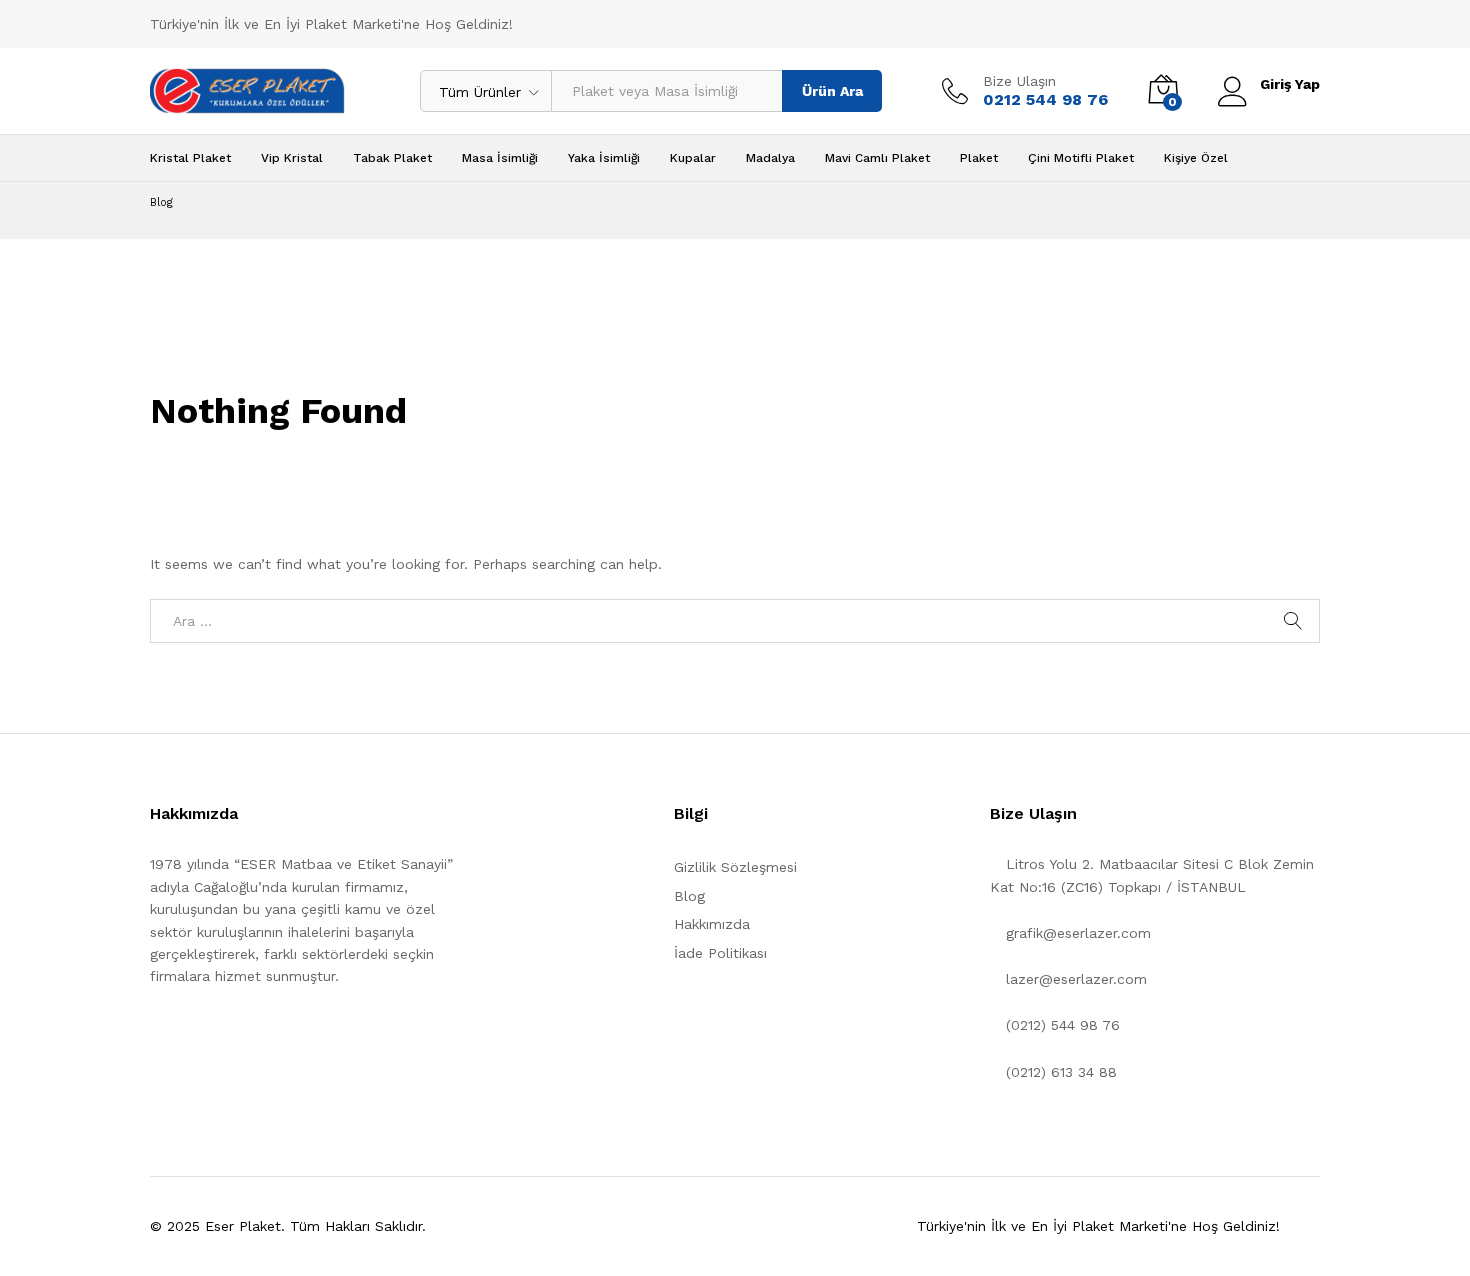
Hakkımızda (712, 924)
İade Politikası (720, 953)
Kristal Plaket (190, 158)
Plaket (979, 158)
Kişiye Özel (1196, 158)
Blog (689, 896)
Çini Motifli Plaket (1081, 158)
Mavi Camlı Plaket (877, 158)
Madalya (770, 158)
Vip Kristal (292, 158)
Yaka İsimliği (604, 158)
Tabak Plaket (392, 158)
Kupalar (693, 158)
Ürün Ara (832, 91)
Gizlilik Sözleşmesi (735, 867)
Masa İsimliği (500, 158)
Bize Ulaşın (1019, 81)
